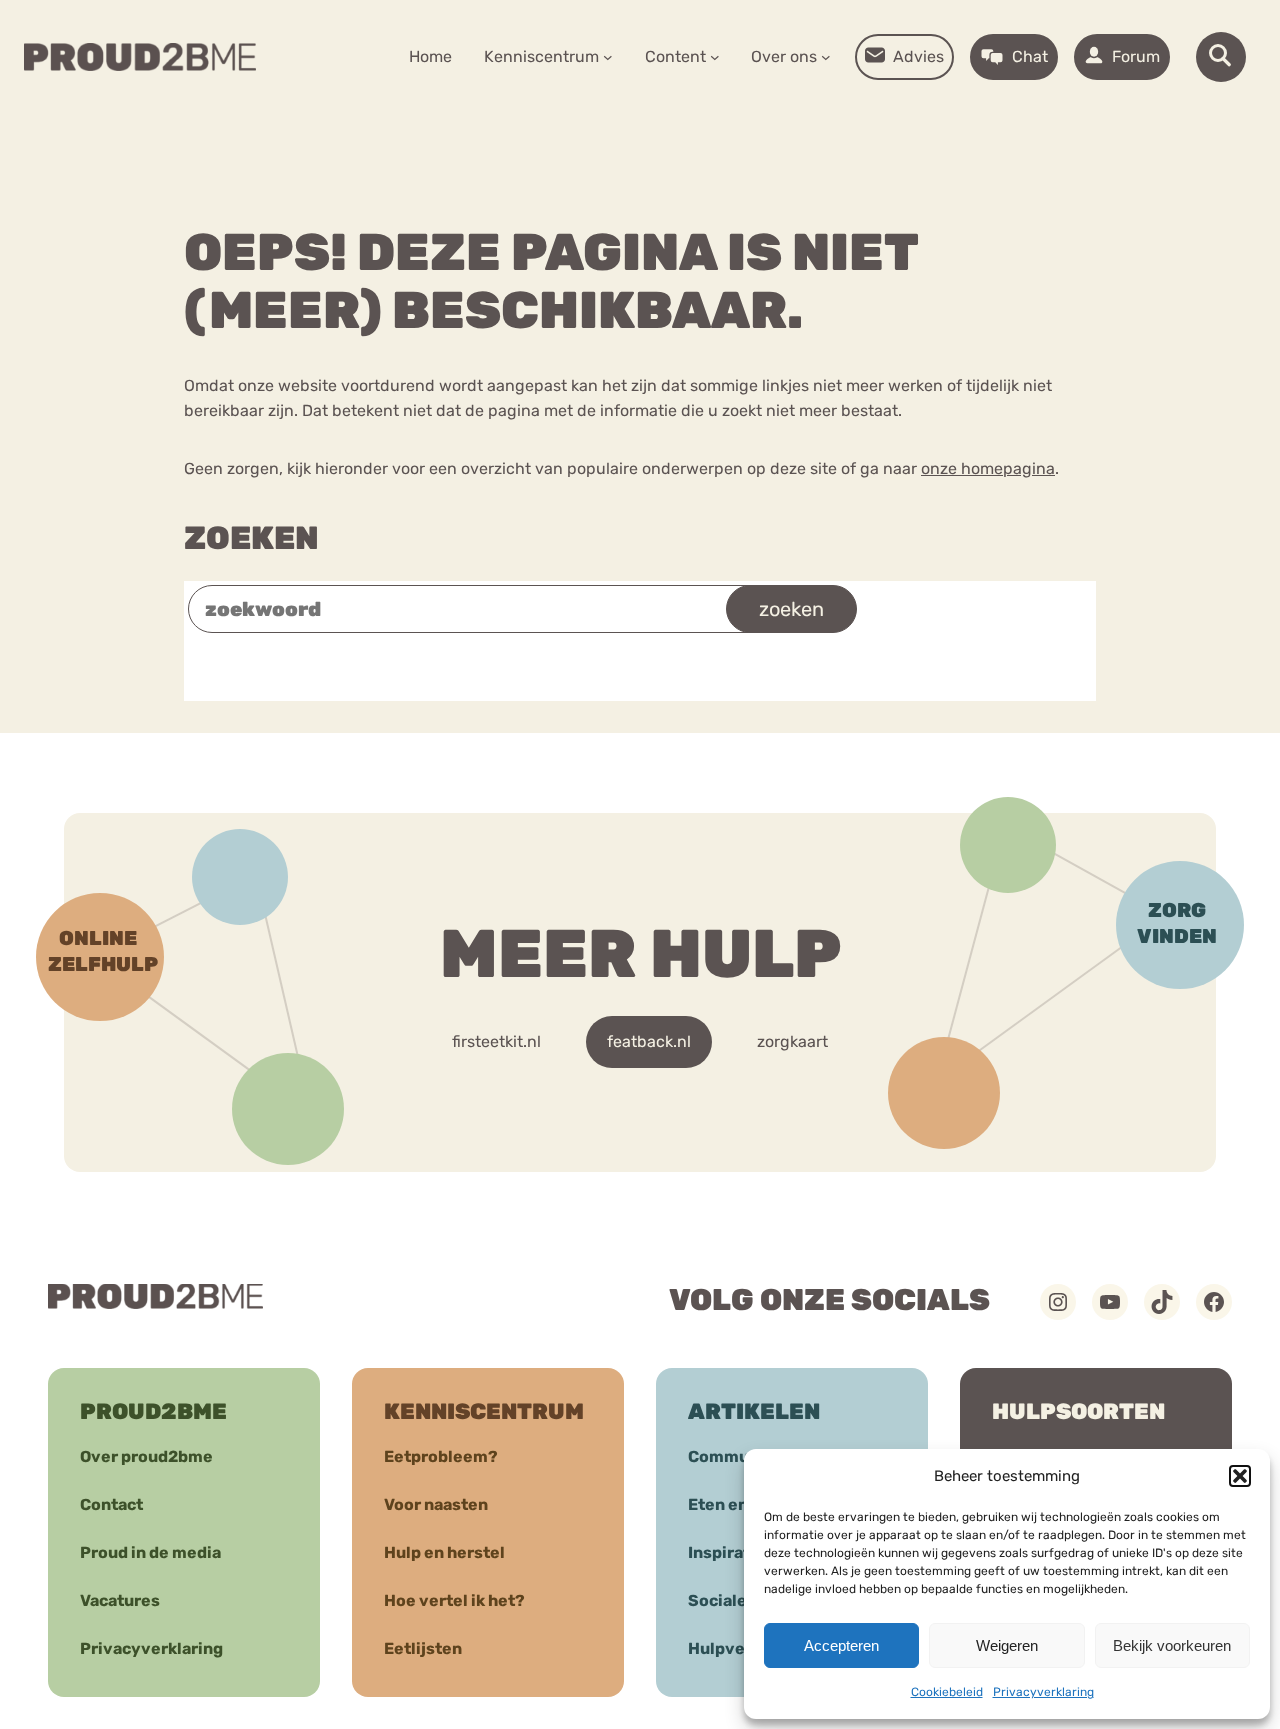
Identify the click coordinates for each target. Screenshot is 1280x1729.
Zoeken (251, 538)
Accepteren (841, 1645)
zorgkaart (792, 1041)
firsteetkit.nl (496, 1041)
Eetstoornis (467, 701)
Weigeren (1007, 1645)
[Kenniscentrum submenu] (608, 57)
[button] (1240, 1476)
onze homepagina (988, 468)
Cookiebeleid (947, 1692)
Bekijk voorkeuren (1172, 1645)
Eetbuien (792, 701)
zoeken (791, 609)
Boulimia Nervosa (286, 701)
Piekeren (916, 701)
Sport (1027, 701)
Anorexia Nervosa (634, 701)
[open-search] (1221, 57)
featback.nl (649, 1041)
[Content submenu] (715, 57)
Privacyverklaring (1043, 1692)
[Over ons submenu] (826, 57)
